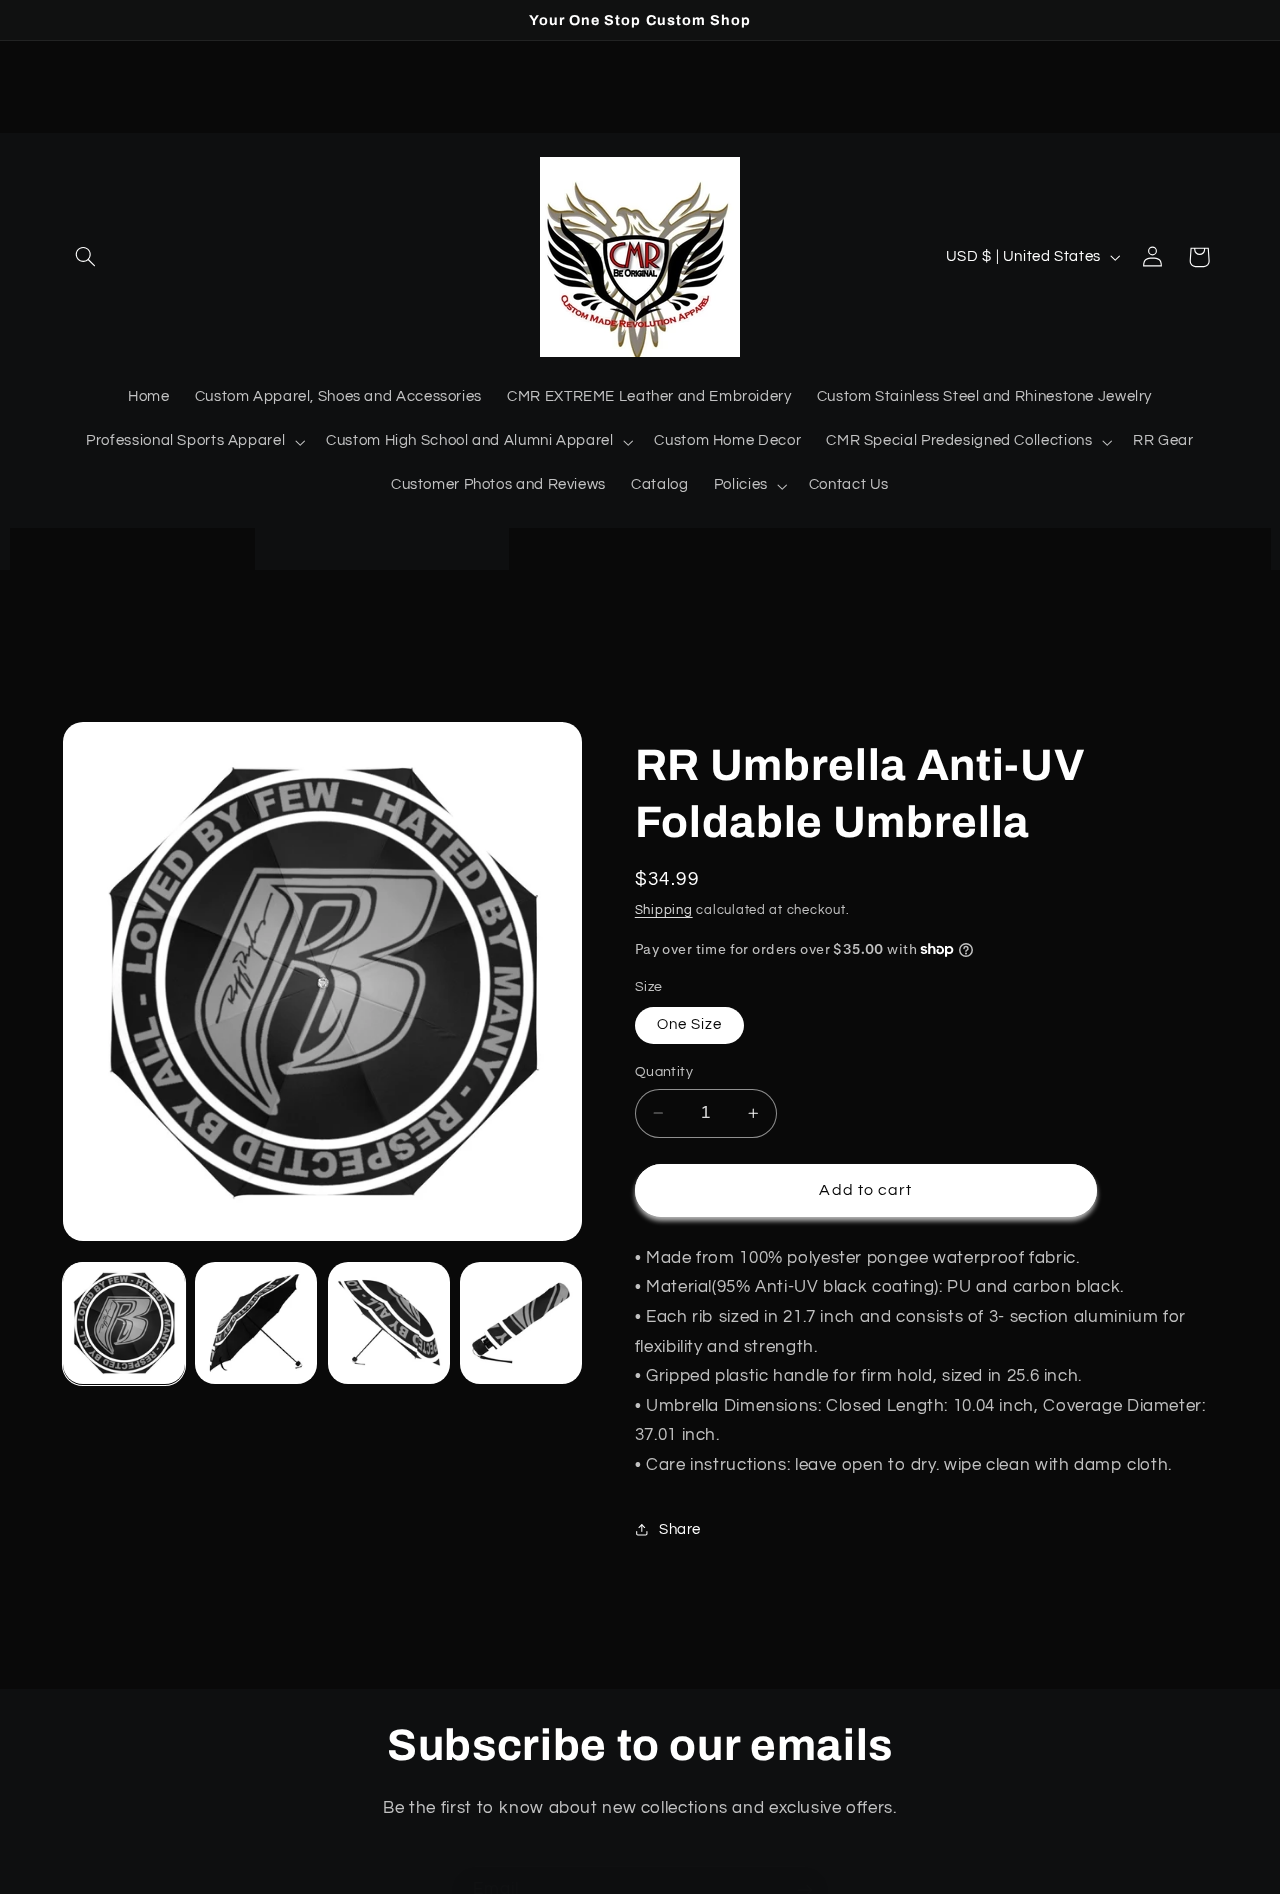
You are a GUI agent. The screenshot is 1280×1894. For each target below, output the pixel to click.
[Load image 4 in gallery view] (521, 1323)
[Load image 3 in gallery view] (389, 1323)
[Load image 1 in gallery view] (124, 1323)
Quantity (664, 1072)
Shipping (664, 909)
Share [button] (680, 1529)
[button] (86, 257)
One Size (689, 1024)
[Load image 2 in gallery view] (256, 1323)
